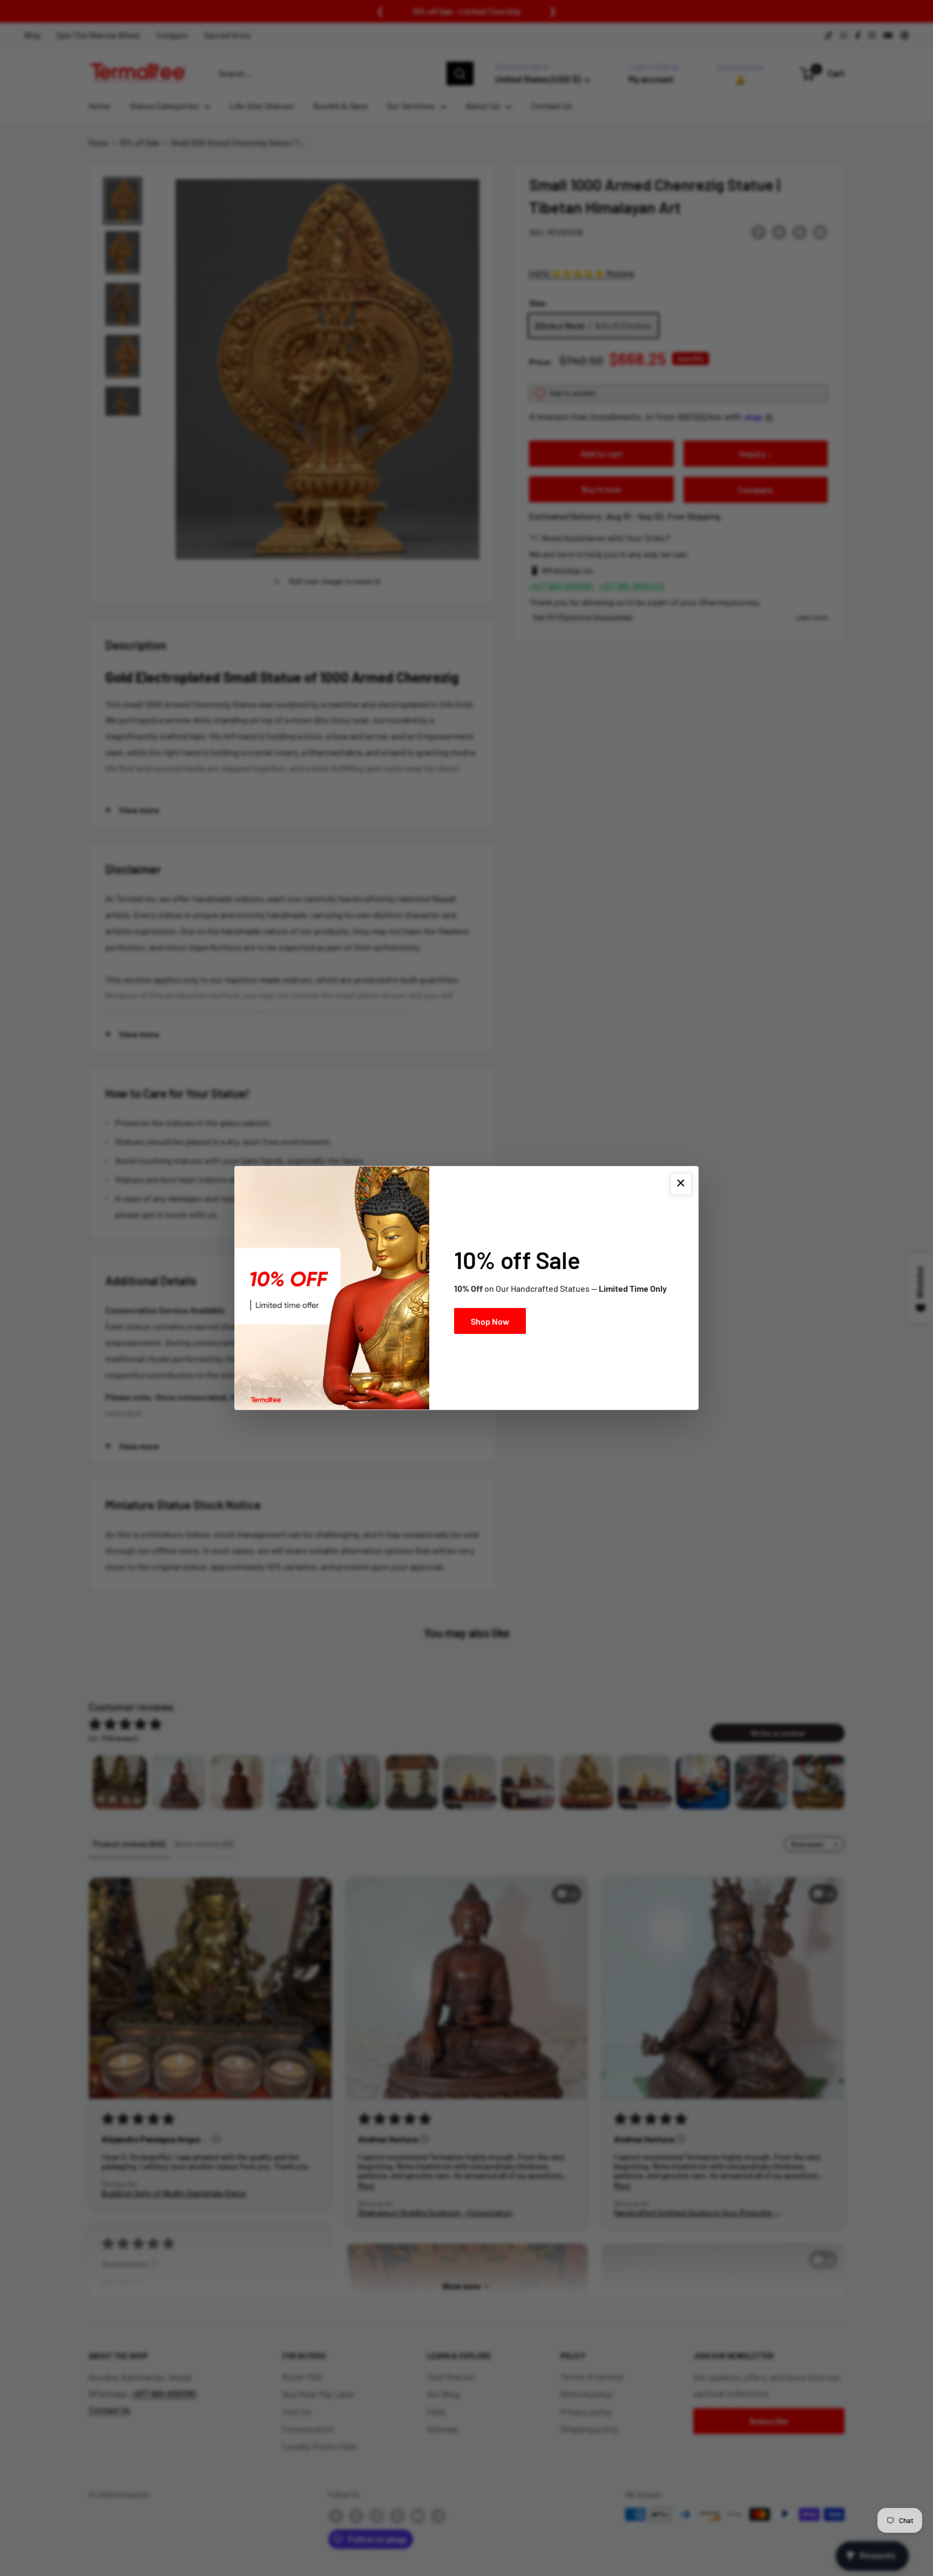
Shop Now (490, 1321)
